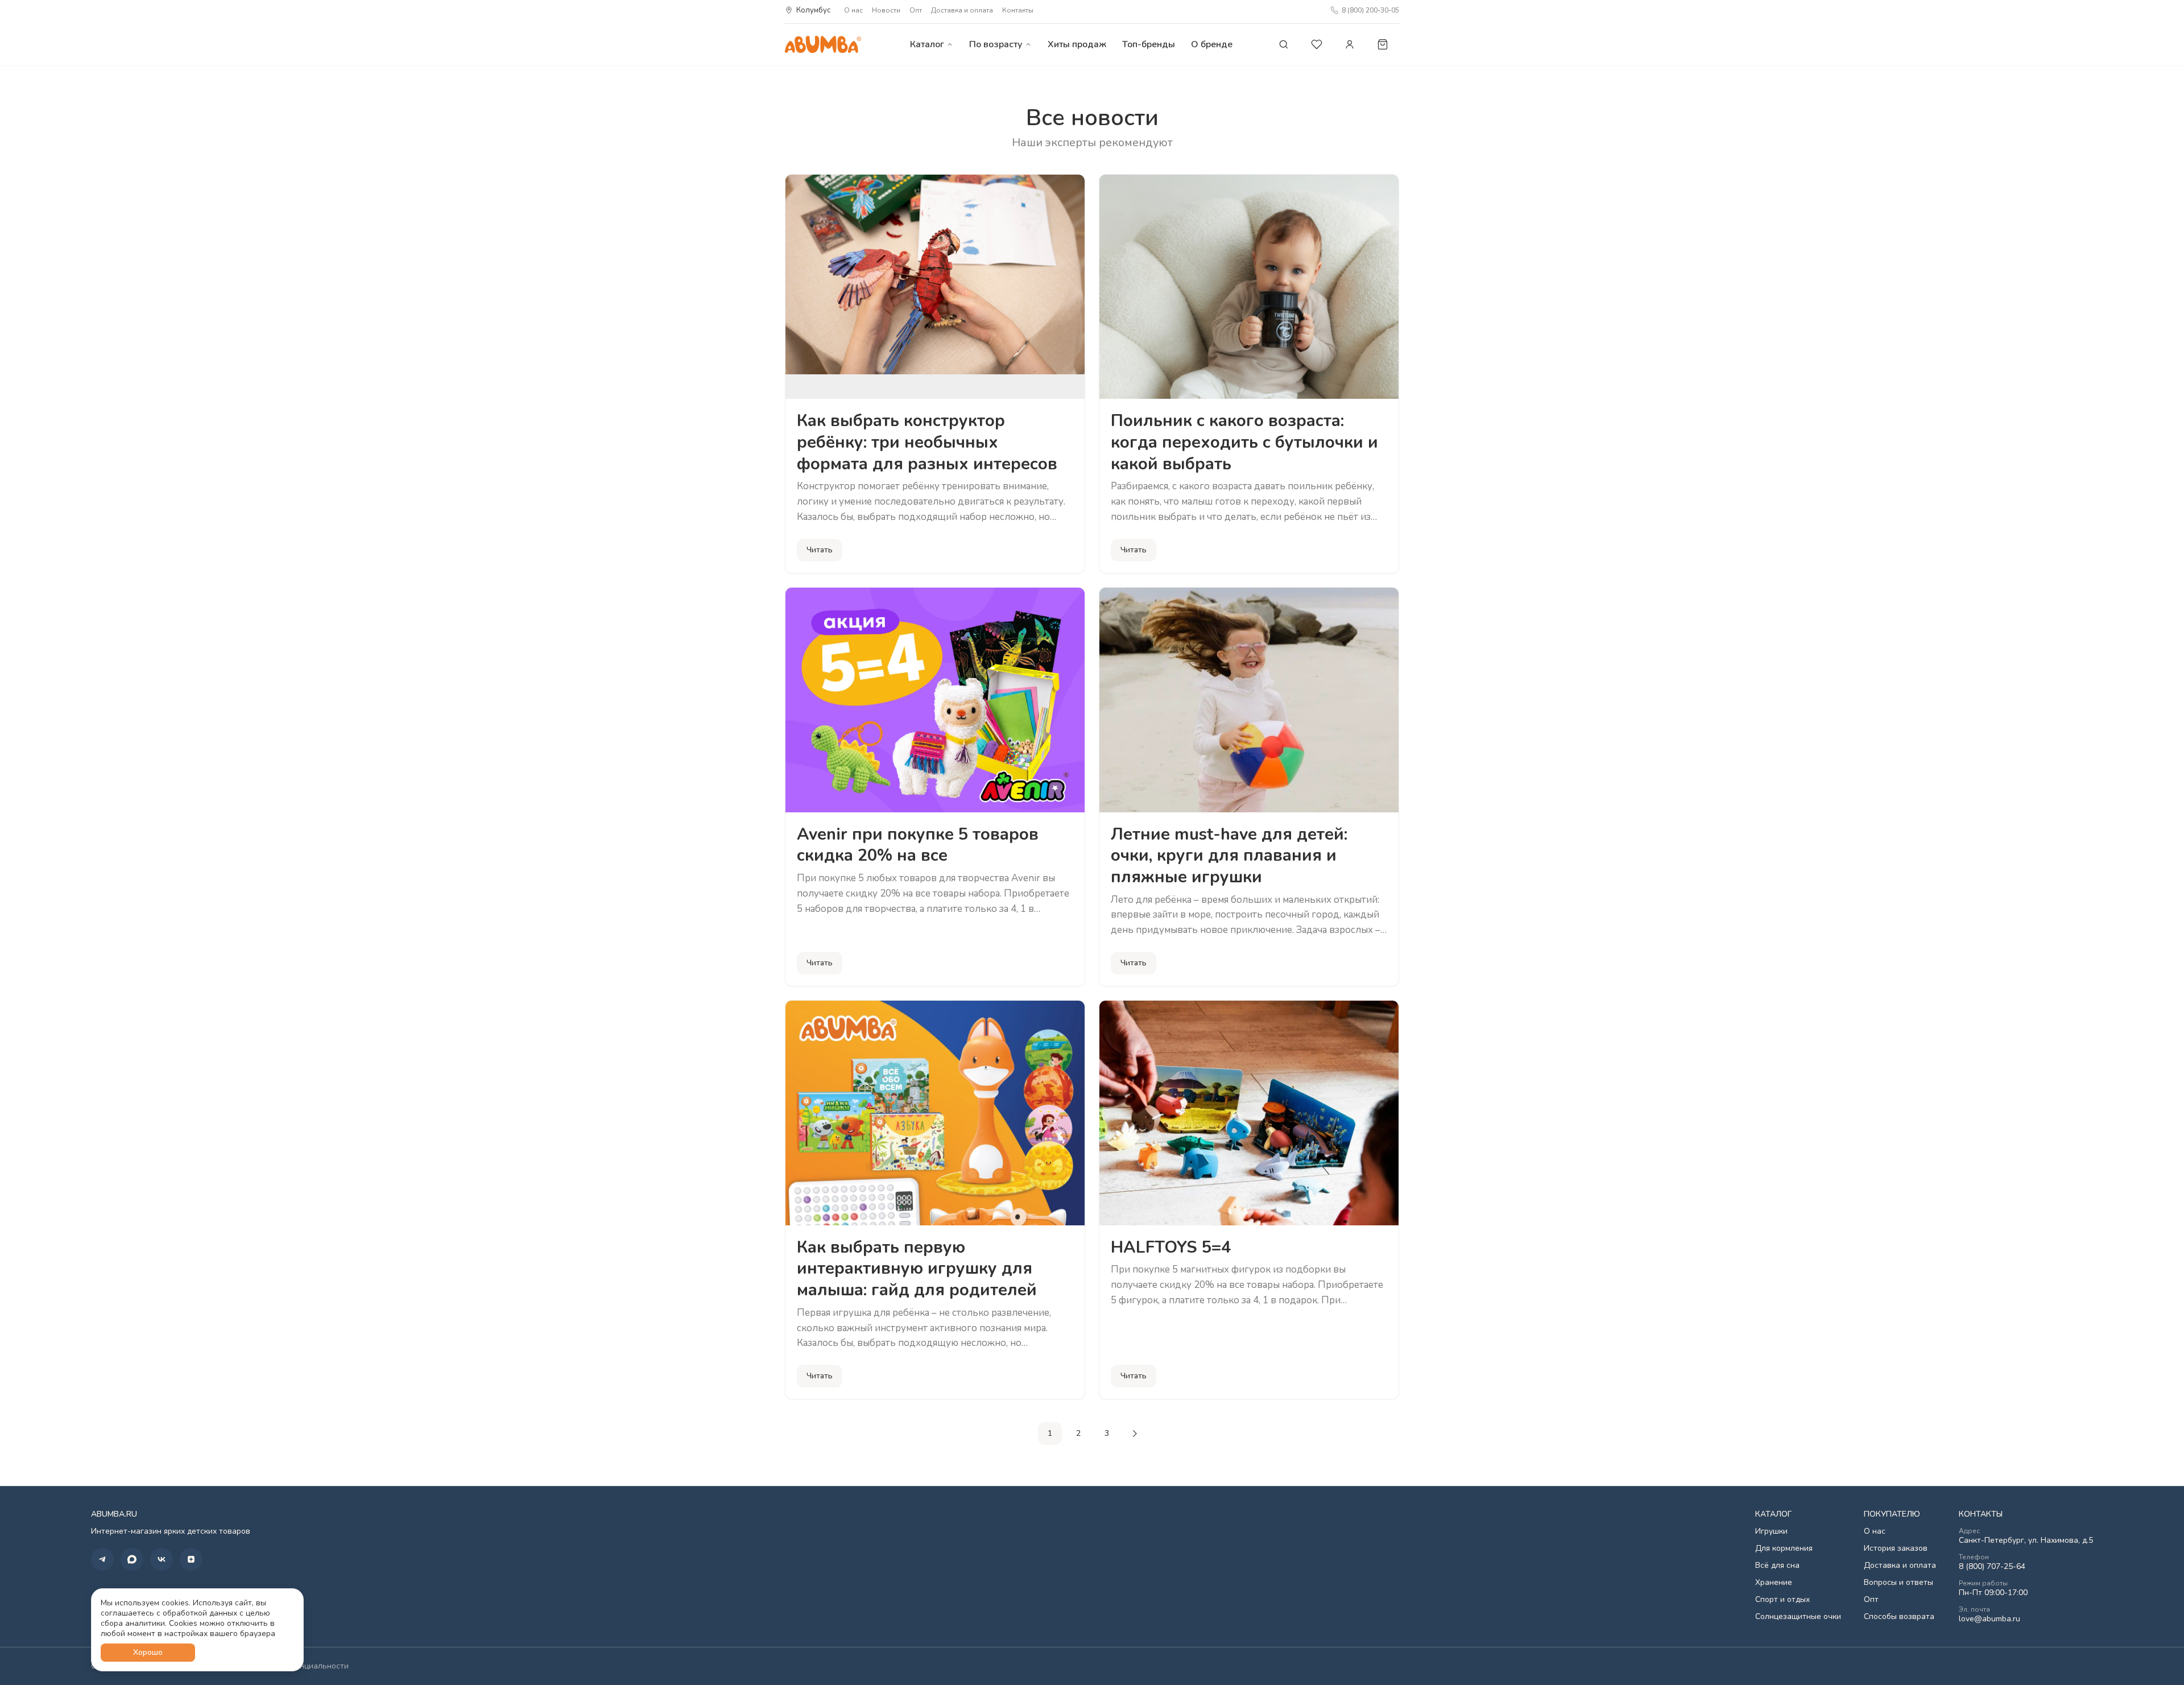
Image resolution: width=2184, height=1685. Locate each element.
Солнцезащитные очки (1798, 1617)
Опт (916, 10)
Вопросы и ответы (1898, 1583)
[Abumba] (823, 44)
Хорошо (148, 1652)
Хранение (1774, 1583)
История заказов (1896, 1548)
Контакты (1018, 10)
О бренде (1212, 44)
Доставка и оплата (962, 10)
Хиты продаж (1077, 44)
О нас (853, 10)
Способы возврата (1899, 1617)
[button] (102, 1559)
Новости (886, 10)
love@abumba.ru (1989, 1619)
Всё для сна (1777, 1566)
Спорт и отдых (1782, 1600)
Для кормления (1784, 1548)
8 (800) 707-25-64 (1992, 1567)
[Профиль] (1350, 44)
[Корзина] (1383, 44)
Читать (820, 550)
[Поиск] (1284, 44)
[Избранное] (1317, 44)
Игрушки (1771, 1531)
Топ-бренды (1149, 44)
